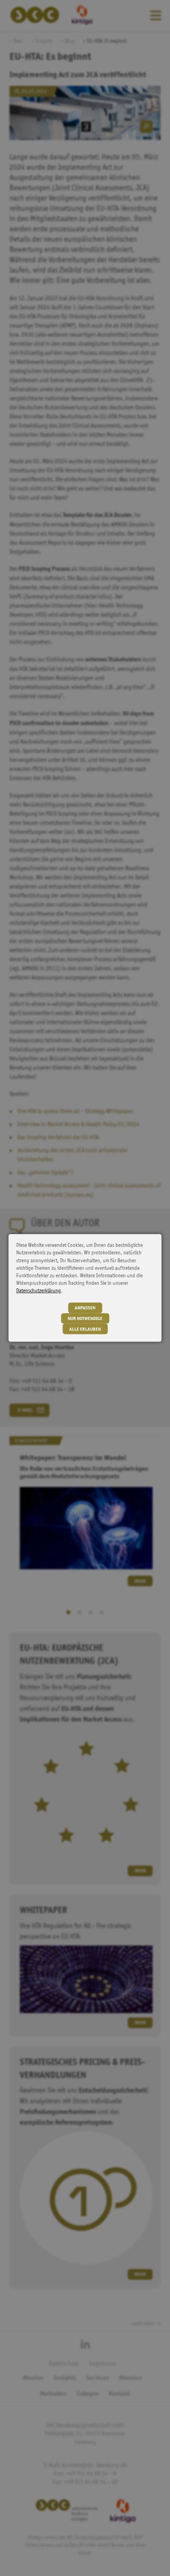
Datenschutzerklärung (39, 1291)
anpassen (85, 1308)
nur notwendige (85, 1319)
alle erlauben (85, 1329)
